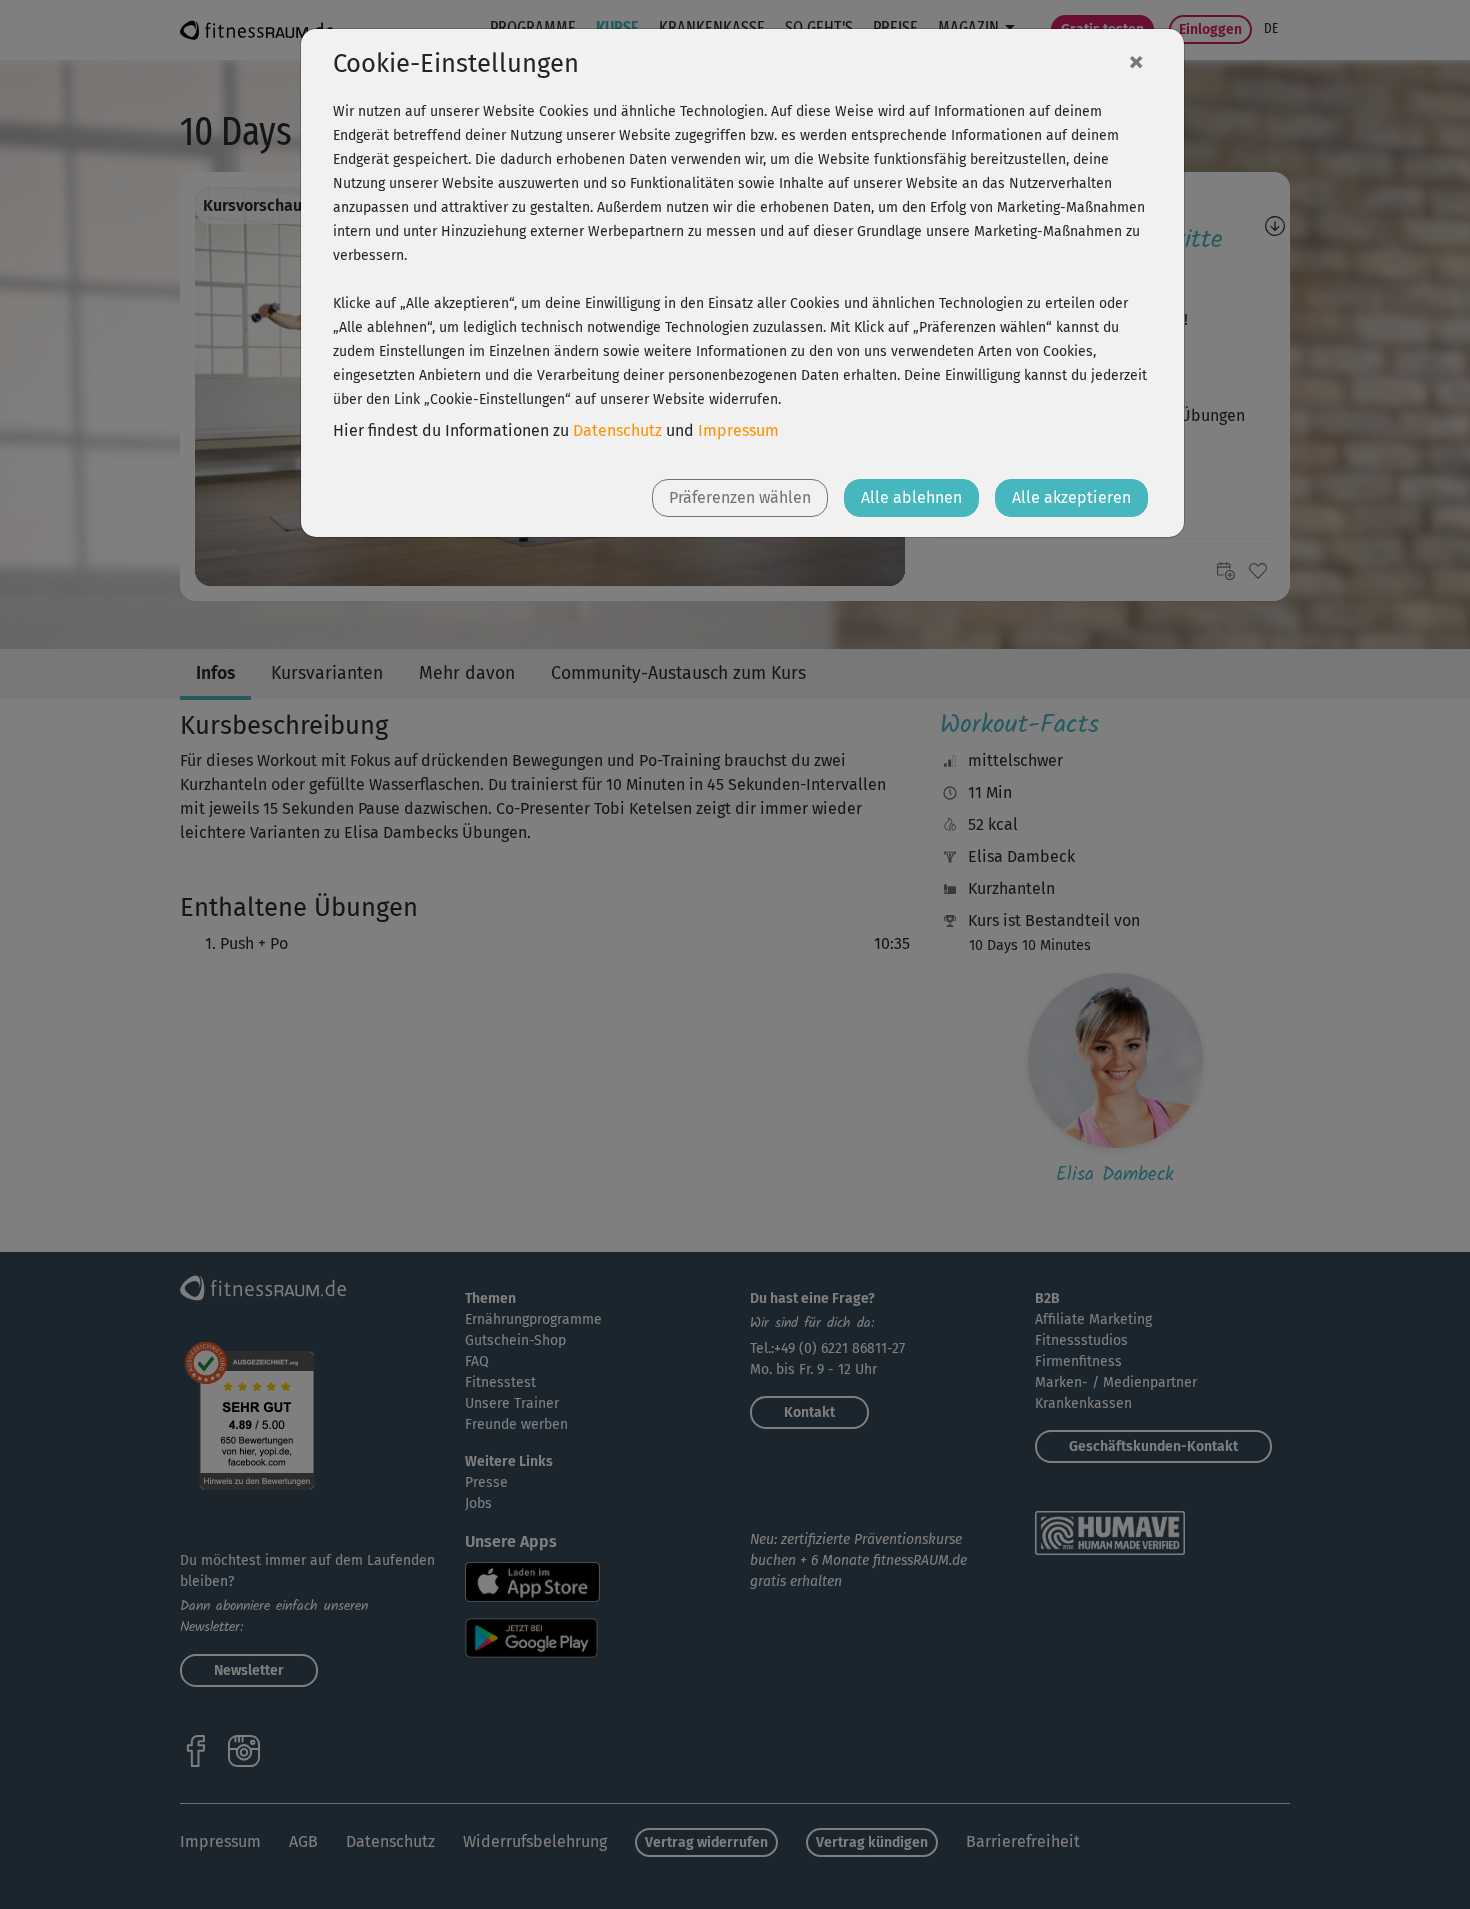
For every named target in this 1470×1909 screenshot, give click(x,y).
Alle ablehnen (911, 497)
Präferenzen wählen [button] (740, 497)
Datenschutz (617, 430)
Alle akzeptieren (1071, 497)
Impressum (738, 430)
